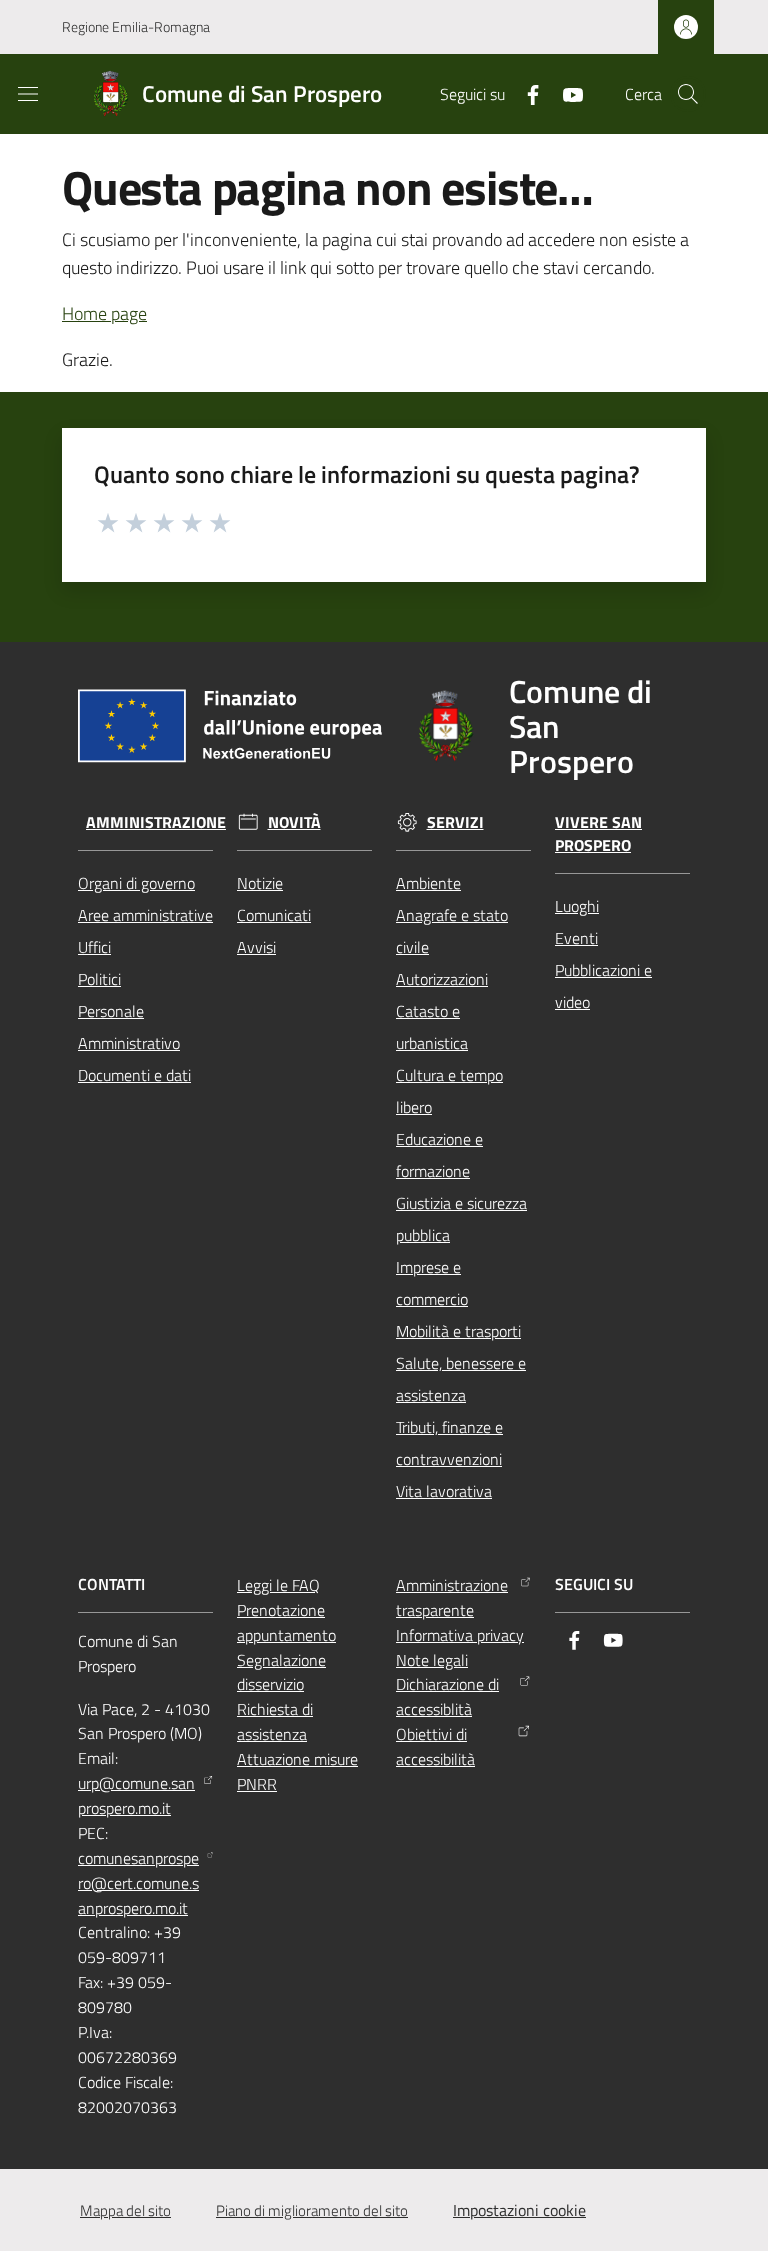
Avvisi (256, 947)
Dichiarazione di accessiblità (447, 1696)
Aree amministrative (145, 915)
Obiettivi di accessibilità (435, 1746)
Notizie (260, 883)
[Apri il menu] (28, 94)
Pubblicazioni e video (603, 986)
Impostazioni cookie (519, 2210)
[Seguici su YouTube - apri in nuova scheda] (565, 93)
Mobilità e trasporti (458, 1331)
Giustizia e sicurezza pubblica (461, 1219)
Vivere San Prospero (598, 834)
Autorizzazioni (442, 979)
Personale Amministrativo (129, 1027)
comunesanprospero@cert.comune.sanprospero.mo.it (138, 1883)
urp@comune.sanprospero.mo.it (136, 1795)
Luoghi (577, 906)
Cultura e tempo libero (449, 1091)
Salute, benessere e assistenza (461, 1379)
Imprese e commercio (432, 1283)
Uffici (94, 947)
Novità (294, 822)
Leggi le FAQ (278, 1585)
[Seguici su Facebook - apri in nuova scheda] (525, 93)
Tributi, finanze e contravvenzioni (449, 1443)
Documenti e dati (134, 1075)
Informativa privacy (460, 1635)
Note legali (432, 1660)
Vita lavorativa (444, 1491)
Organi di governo (136, 883)
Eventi (576, 938)
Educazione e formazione (439, 1155)
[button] (688, 94)
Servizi (455, 822)
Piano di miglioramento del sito (312, 2210)
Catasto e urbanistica (432, 1027)
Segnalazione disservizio (281, 1672)
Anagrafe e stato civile (452, 931)
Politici (99, 979)
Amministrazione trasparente (452, 1597)
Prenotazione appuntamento (286, 1622)
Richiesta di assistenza (275, 1721)
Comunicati (274, 915)
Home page (104, 313)
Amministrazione (156, 822)
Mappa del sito (125, 2210)
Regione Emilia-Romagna (136, 26)
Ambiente (428, 883)
